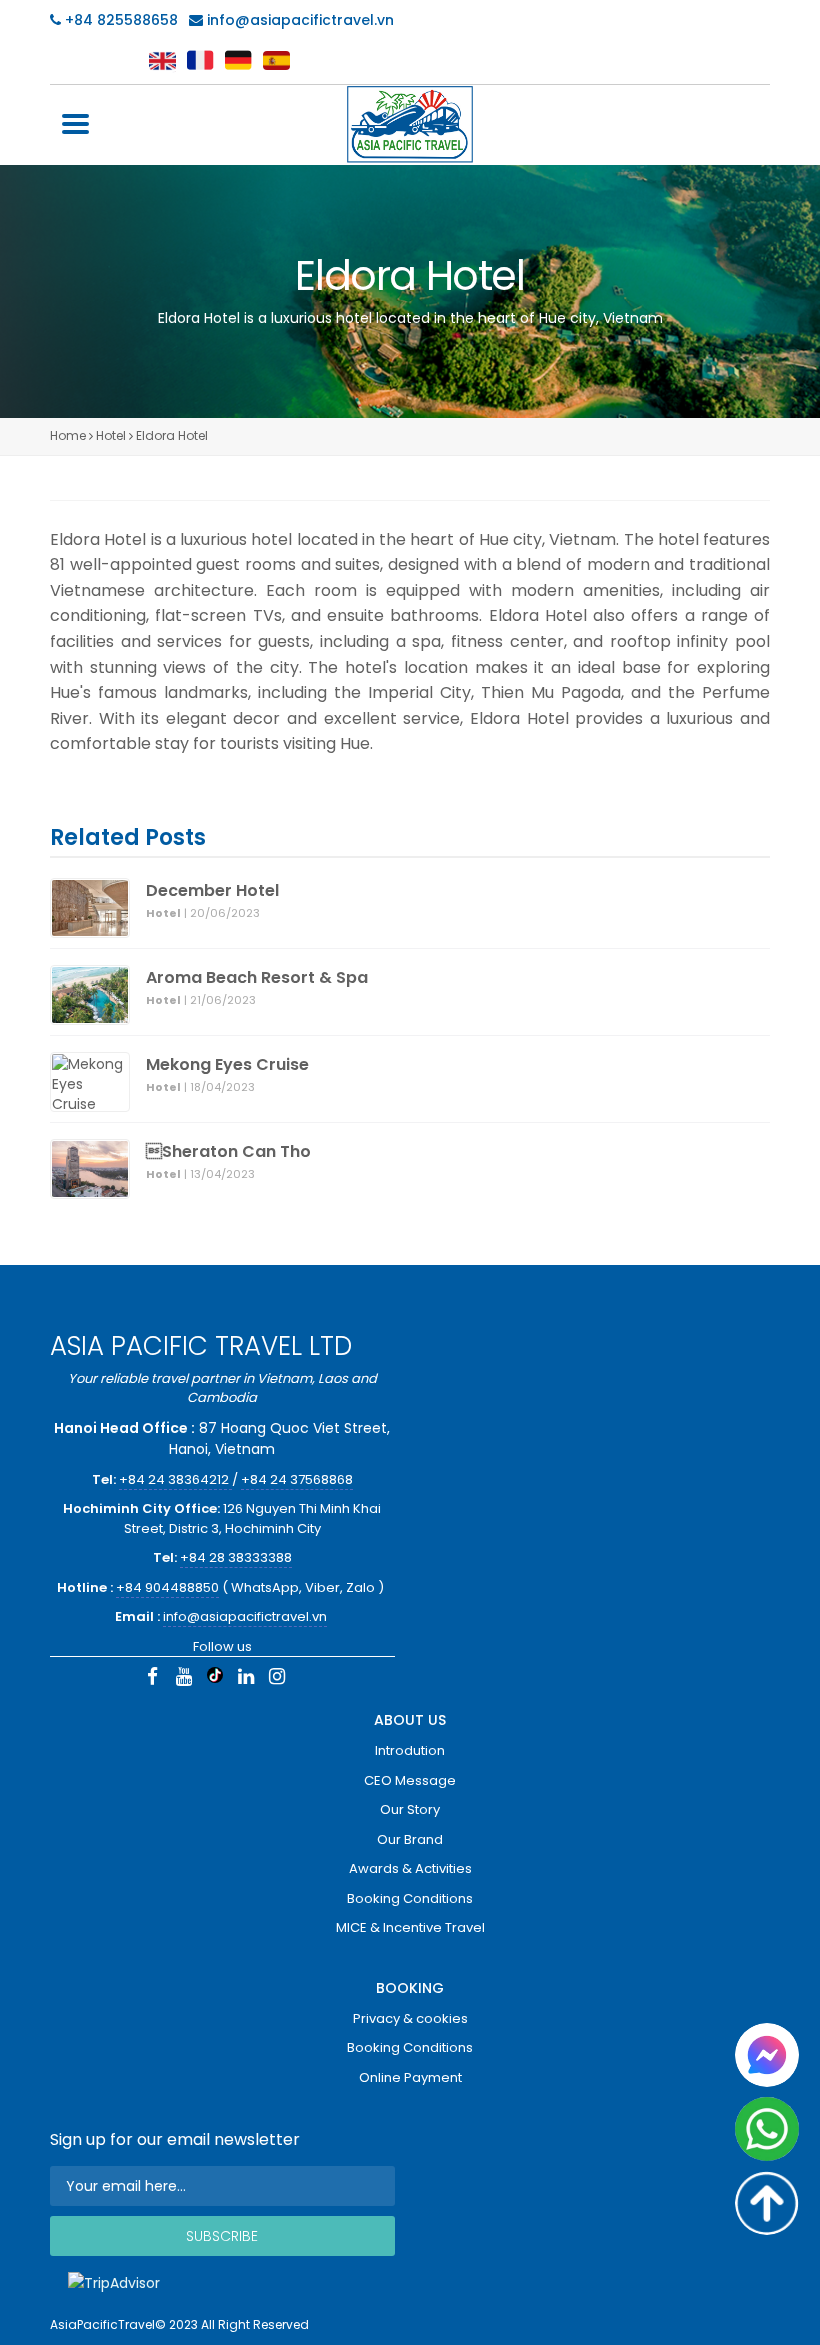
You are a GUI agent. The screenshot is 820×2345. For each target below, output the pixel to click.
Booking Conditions (410, 1898)
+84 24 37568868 (297, 1479)
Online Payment (410, 2077)
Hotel (111, 435)
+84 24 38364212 (175, 1479)
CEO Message (410, 1780)
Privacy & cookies (410, 2018)
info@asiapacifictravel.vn (300, 20)
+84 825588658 (119, 20)
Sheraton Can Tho (228, 1152)
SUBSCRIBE (222, 2236)
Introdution (410, 1750)
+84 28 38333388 (236, 1557)
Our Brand (410, 1839)
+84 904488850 (167, 1587)
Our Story (410, 1809)
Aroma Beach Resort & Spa (257, 978)
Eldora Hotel (172, 435)
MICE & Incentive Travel (410, 1927)
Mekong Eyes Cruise (227, 1065)
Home (68, 435)
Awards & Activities (410, 1868)
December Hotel (212, 891)
